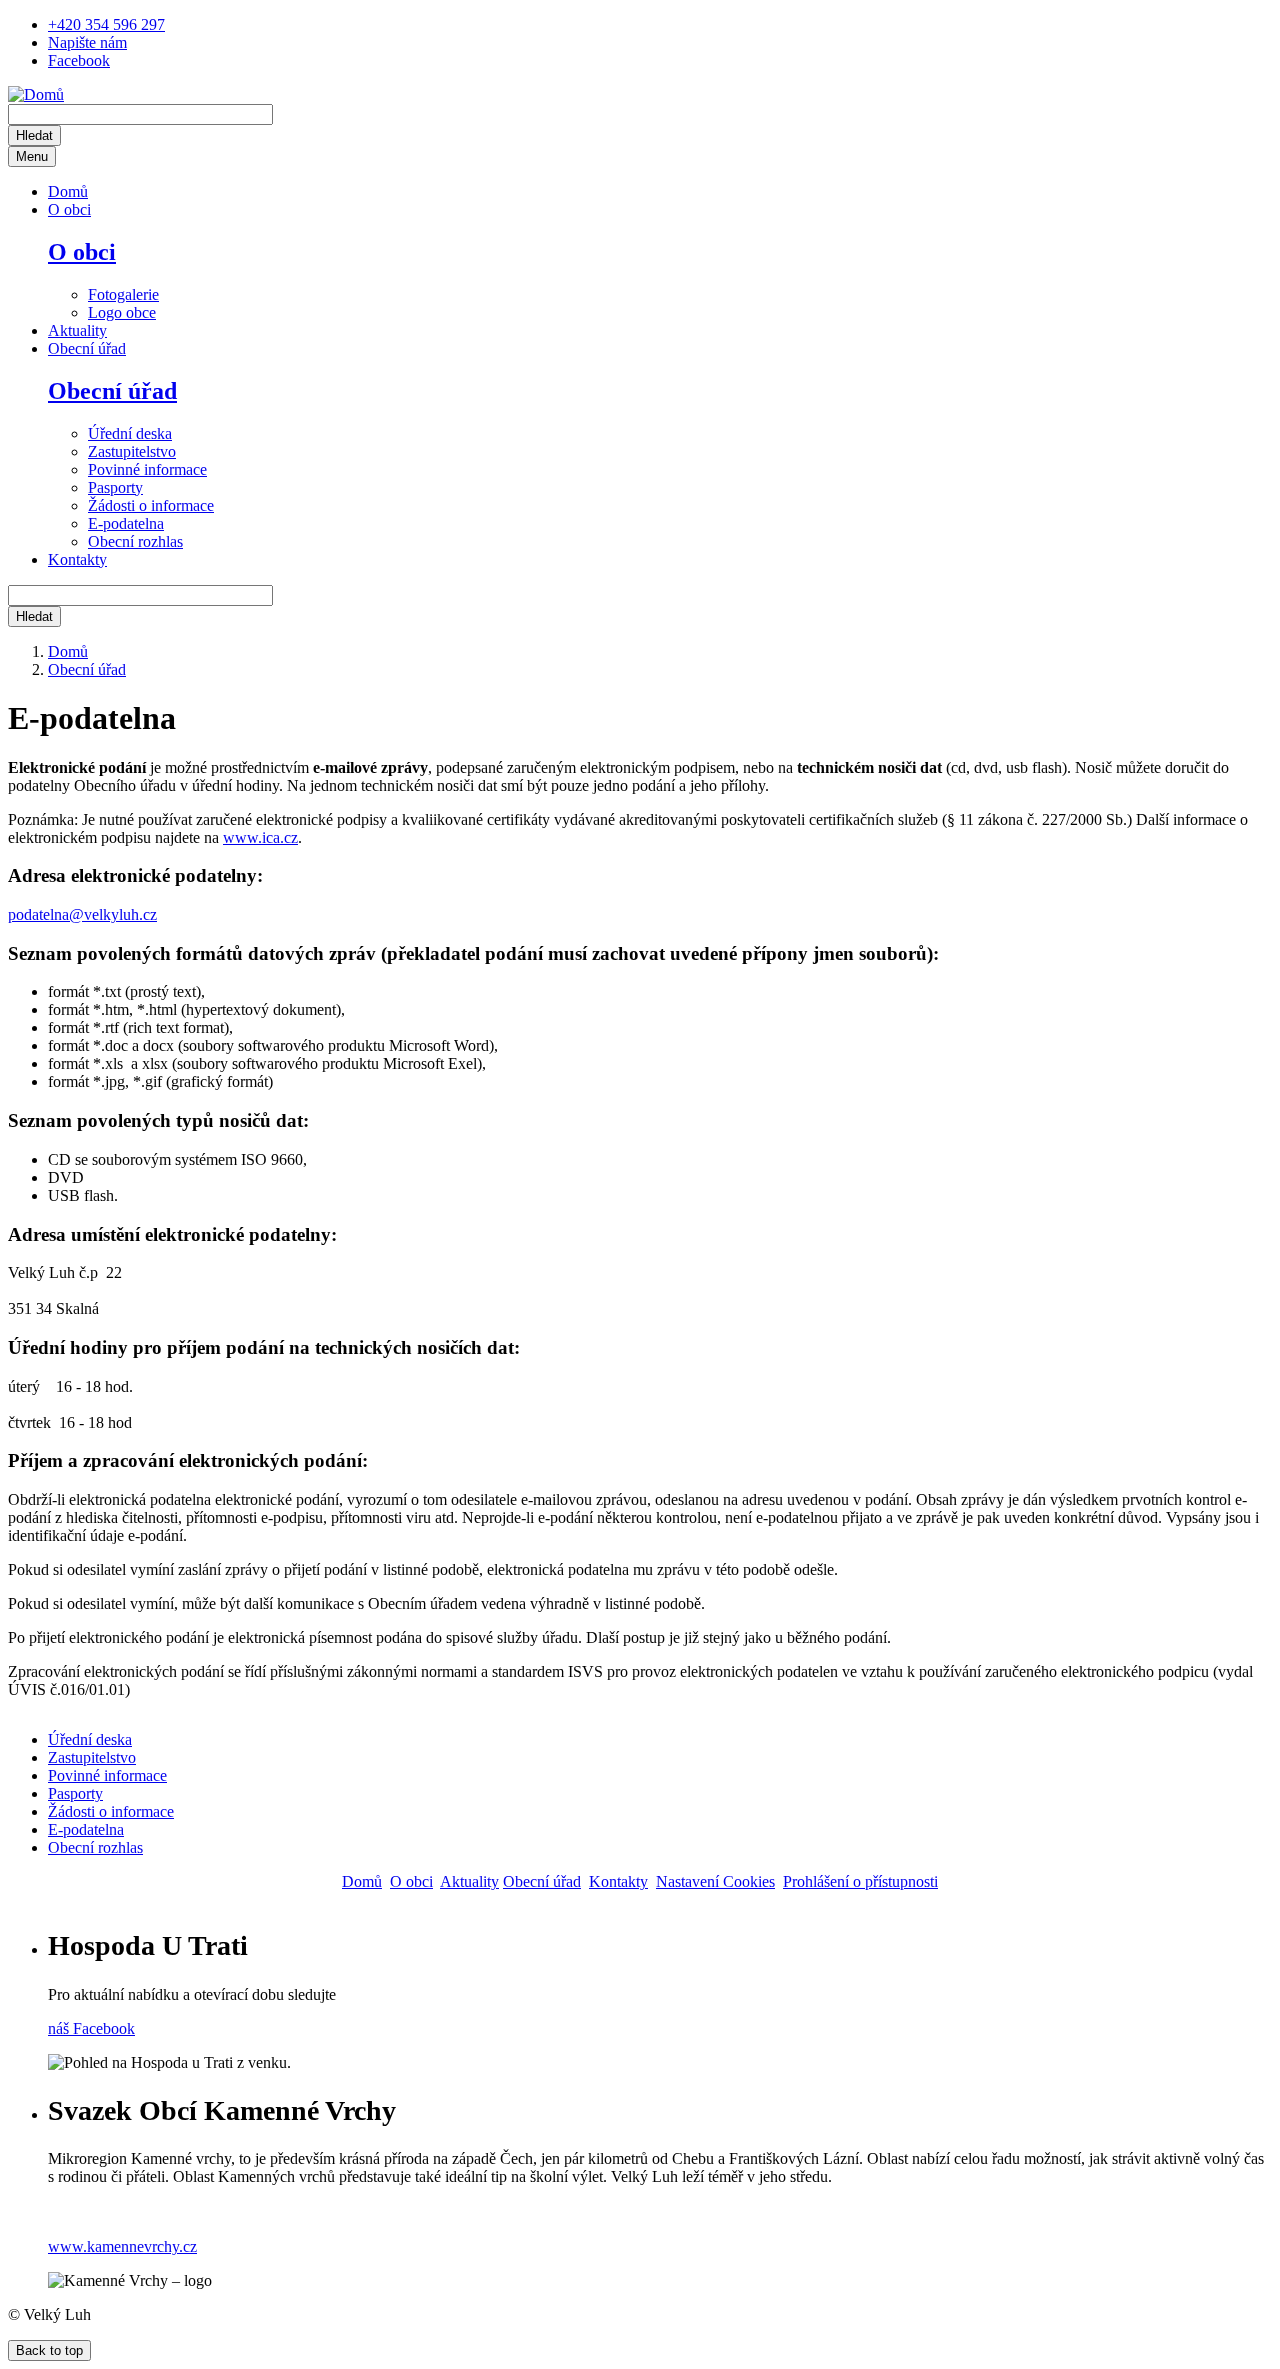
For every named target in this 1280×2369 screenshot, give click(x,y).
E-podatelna (126, 523)
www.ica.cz (260, 837)
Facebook (79, 60)
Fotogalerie (123, 294)
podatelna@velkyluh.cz (82, 914)
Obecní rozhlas (135, 541)
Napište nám (87, 42)
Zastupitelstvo (132, 451)
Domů (68, 191)
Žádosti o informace (151, 505)
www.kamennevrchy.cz (122, 2246)
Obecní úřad (87, 348)
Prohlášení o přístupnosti (860, 1881)
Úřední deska (130, 433)
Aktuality (77, 330)
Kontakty (77, 559)
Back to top (49, 2350)
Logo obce (122, 312)
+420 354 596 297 (106, 24)
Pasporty (115, 487)
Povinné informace (147, 469)
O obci (69, 209)
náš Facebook (91, 2028)
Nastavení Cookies (715, 1881)
